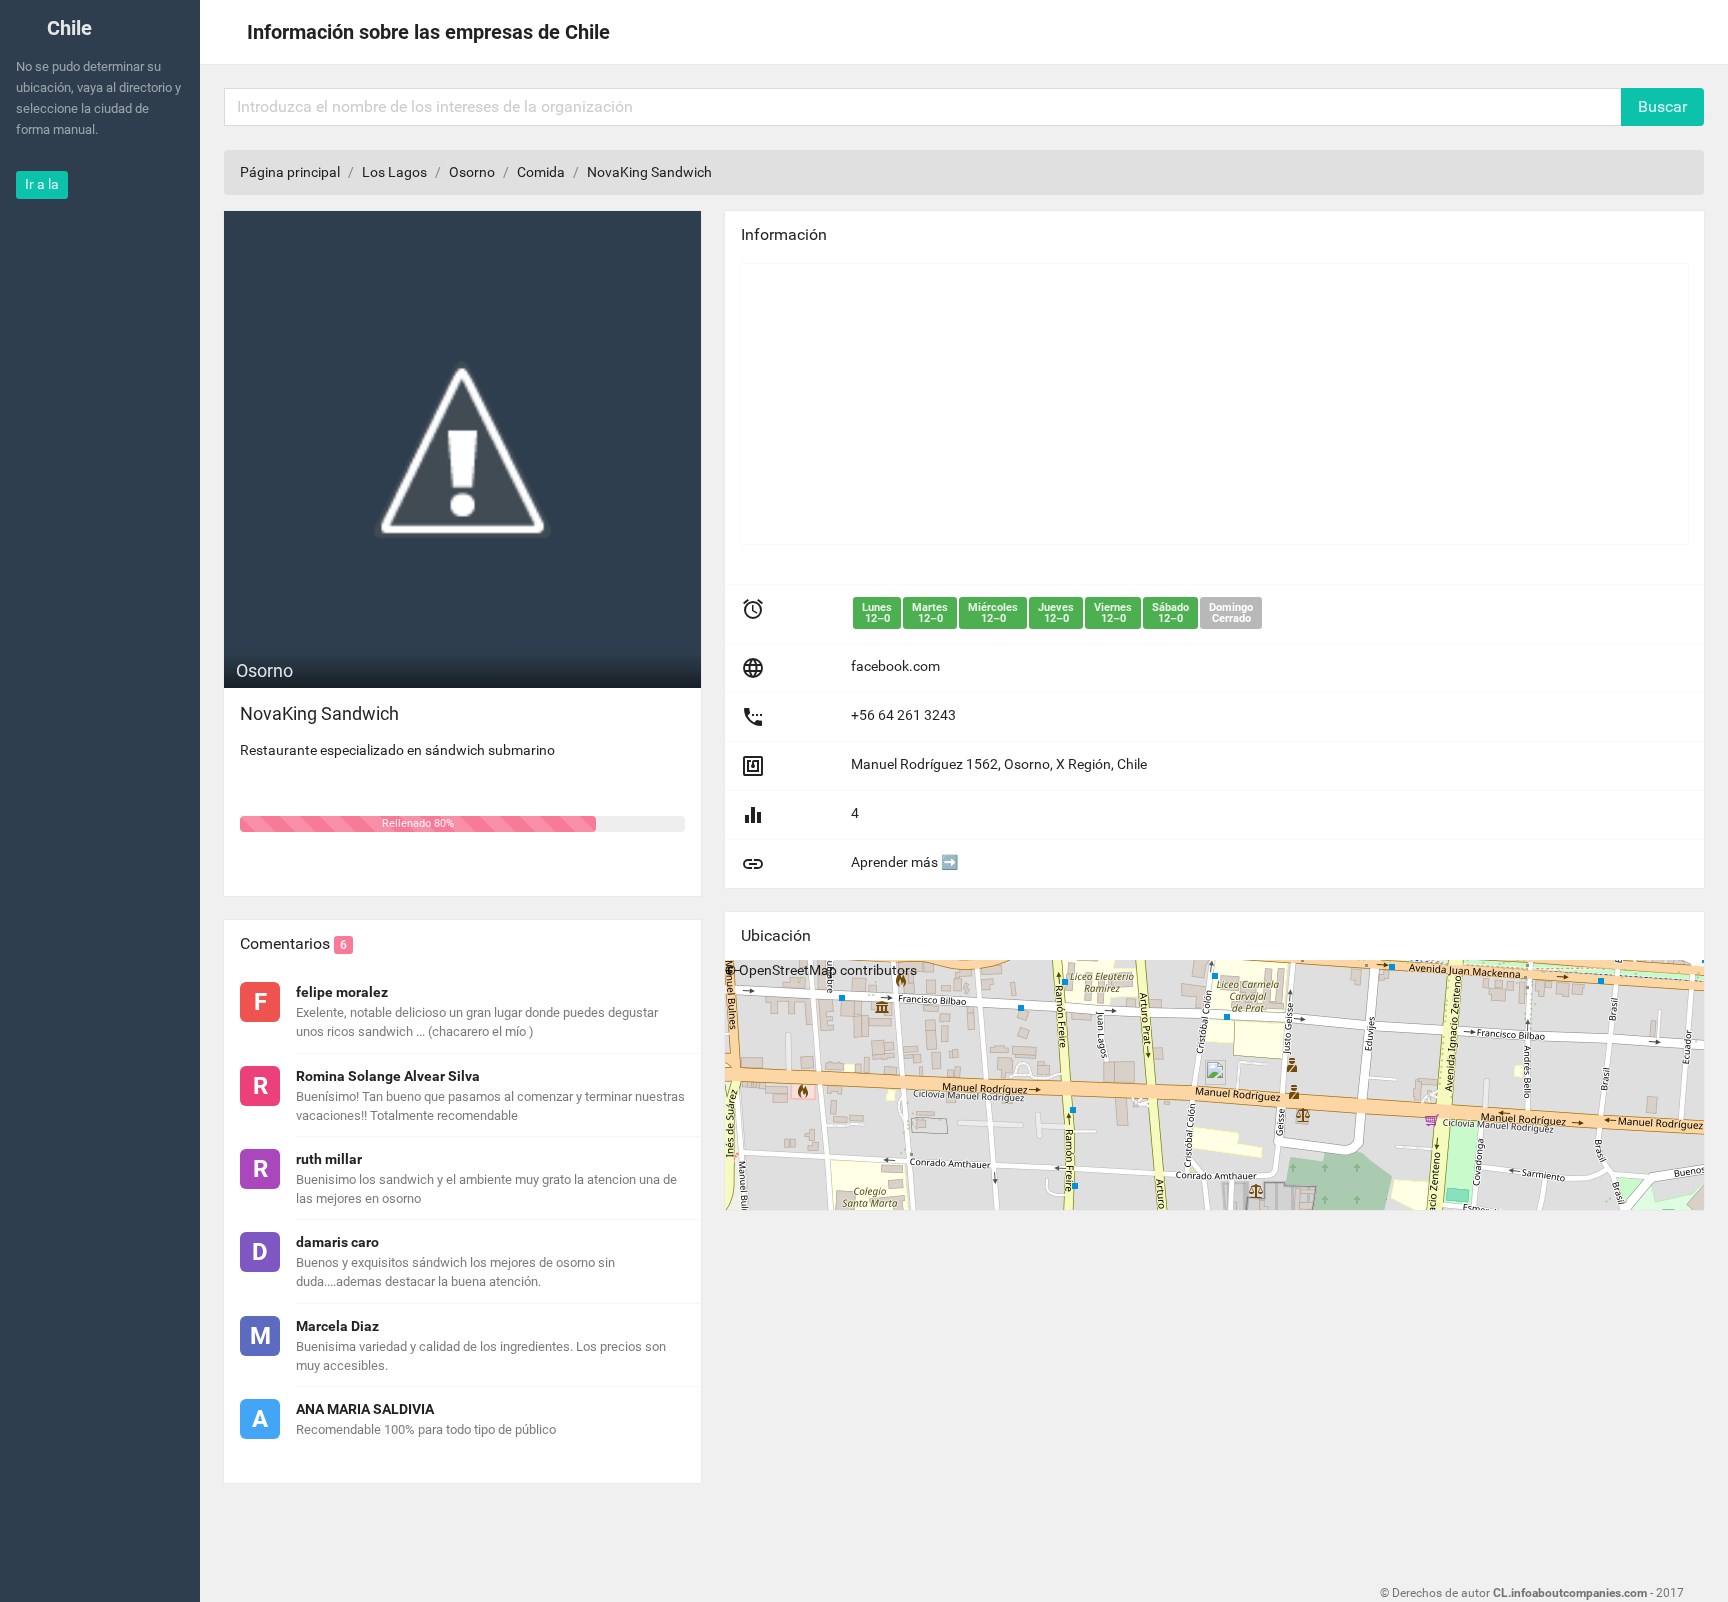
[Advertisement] (1214, 404)
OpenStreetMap (788, 970)
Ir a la (42, 184)
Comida (541, 172)
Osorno (472, 172)
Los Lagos (394, 172)
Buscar (1662, 106)
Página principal (290, 172)
